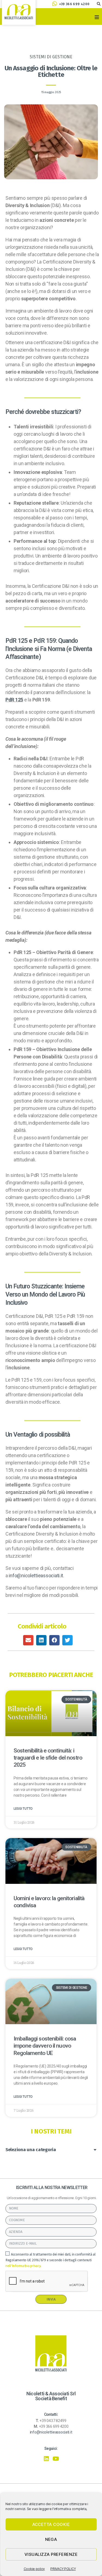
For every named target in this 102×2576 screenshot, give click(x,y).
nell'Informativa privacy (23, 2266)
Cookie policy (34, 2569)
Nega (51, 2539)
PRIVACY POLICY (63, 2569)
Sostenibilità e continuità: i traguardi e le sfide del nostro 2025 (48, 1758)
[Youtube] (56, 2459)
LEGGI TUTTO (23, 1809)
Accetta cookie (51, 2524)
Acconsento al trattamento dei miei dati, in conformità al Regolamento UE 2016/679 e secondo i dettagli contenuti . (51, 2260)
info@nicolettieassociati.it (36, 1575)
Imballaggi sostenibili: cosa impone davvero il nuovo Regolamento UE (45, 2046)
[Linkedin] (46, 2459)
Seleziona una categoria (31, 2150)
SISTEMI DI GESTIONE (51, 57)
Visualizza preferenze (51, 2554)
